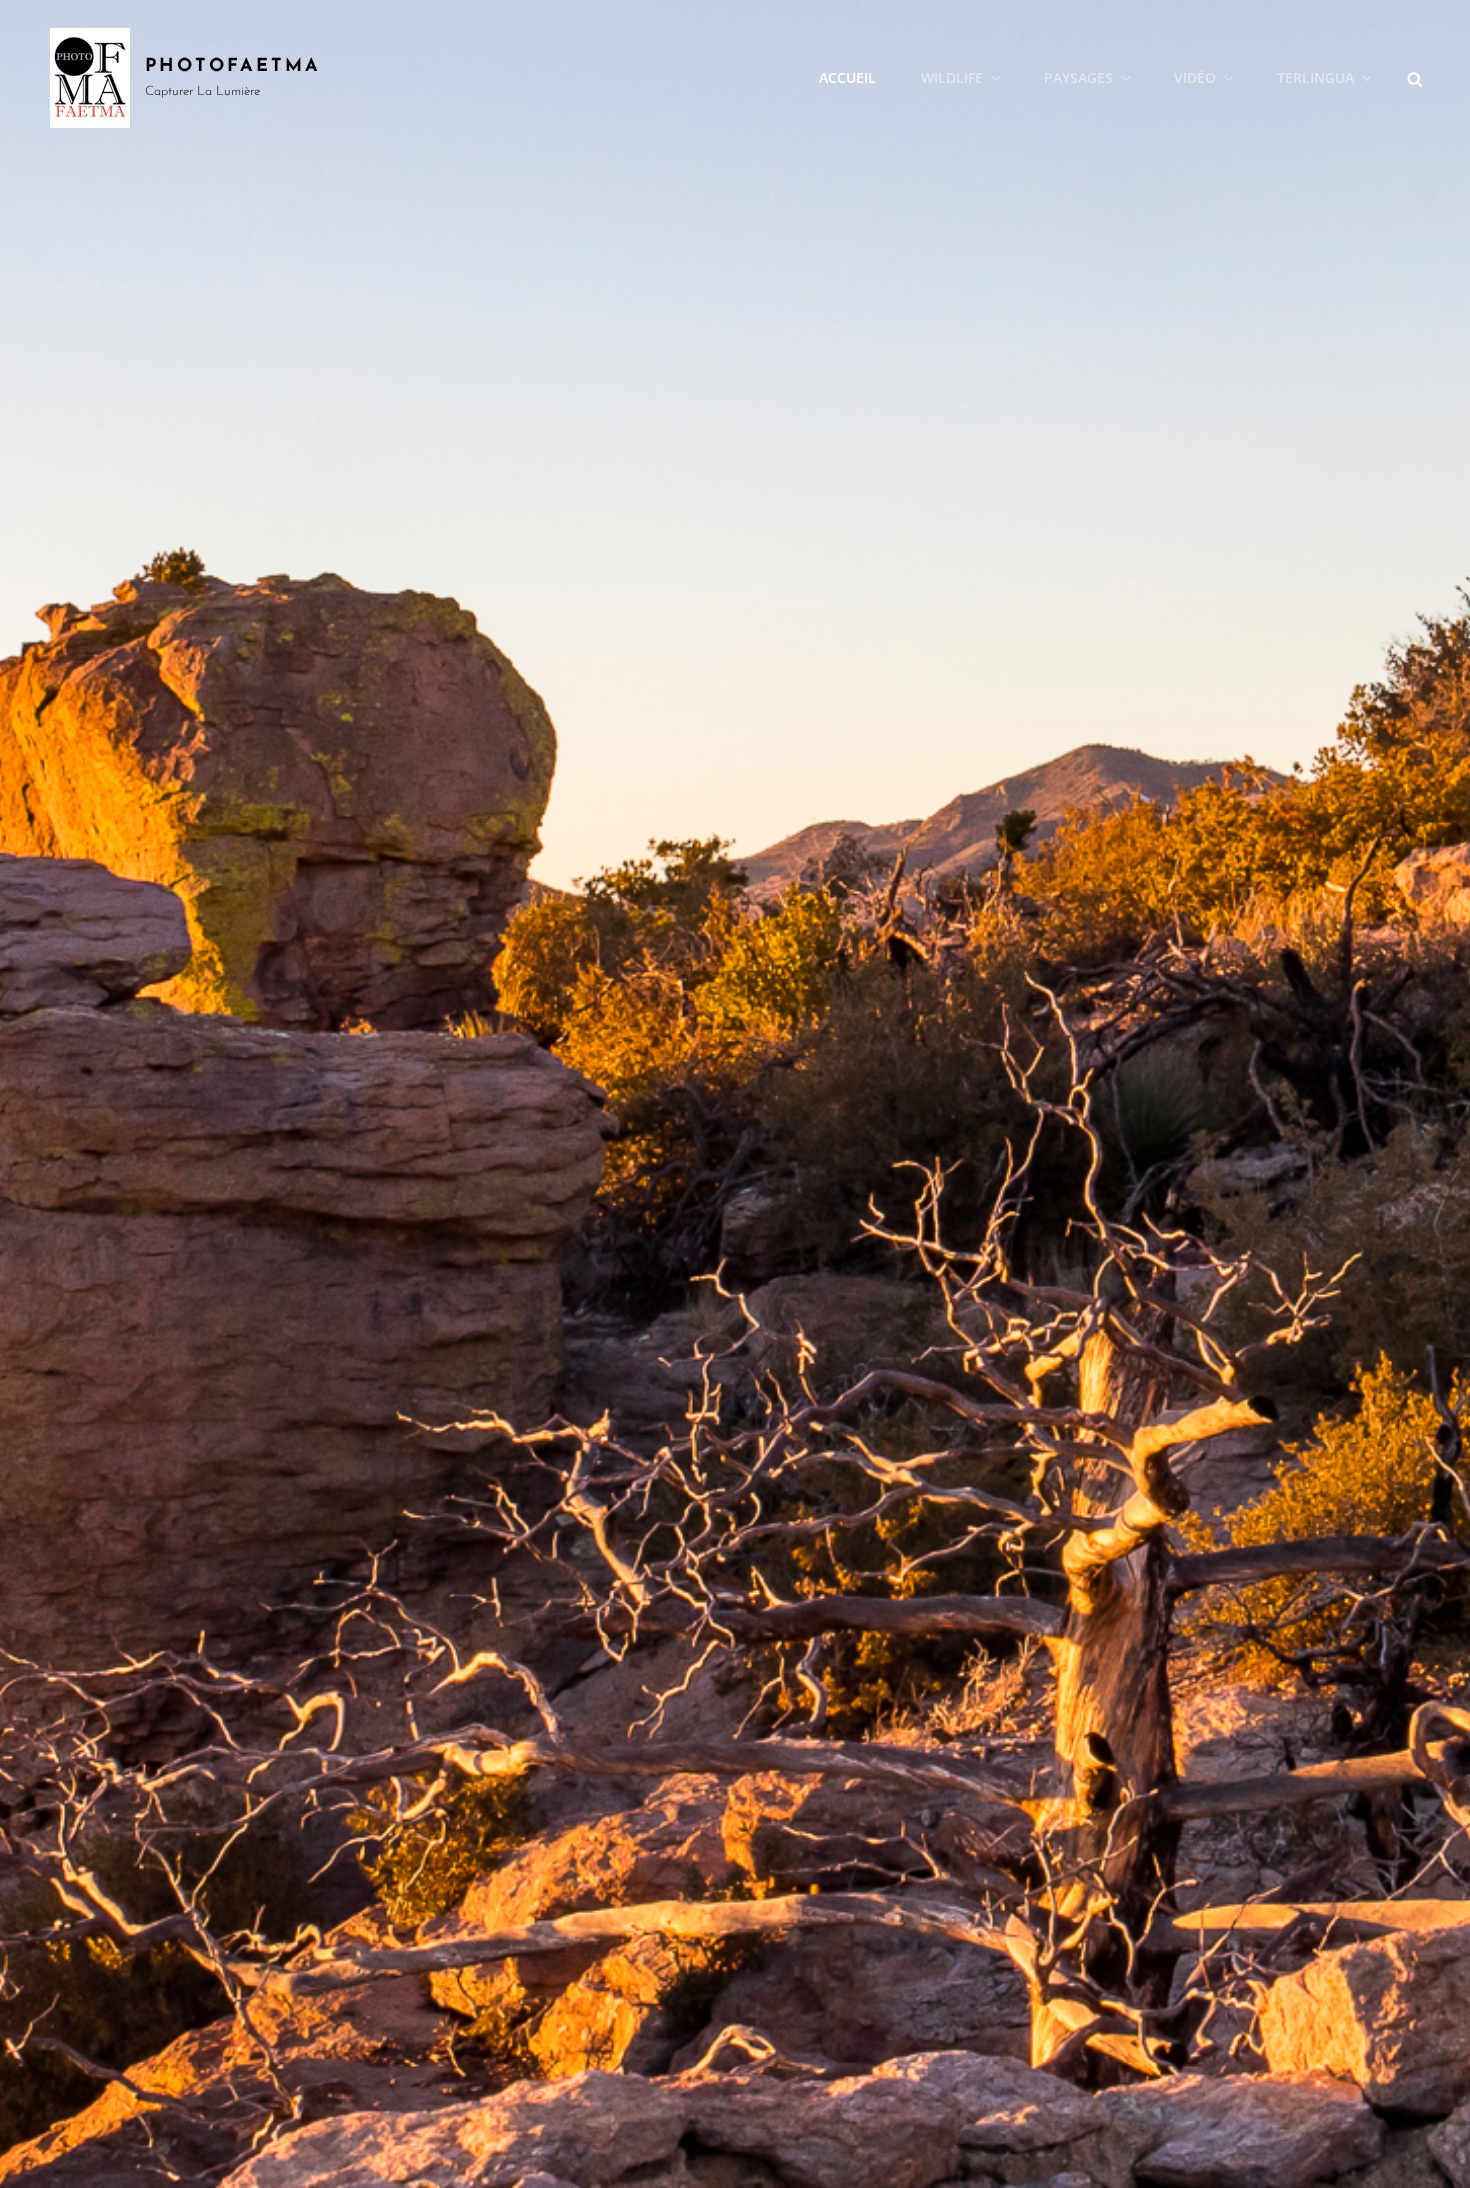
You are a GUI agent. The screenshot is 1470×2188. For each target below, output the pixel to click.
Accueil (847, 77)
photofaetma (233, 67)
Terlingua (1315, 77)
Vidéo (1195, 77)
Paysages (1078, 77)
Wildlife (952, 77)
